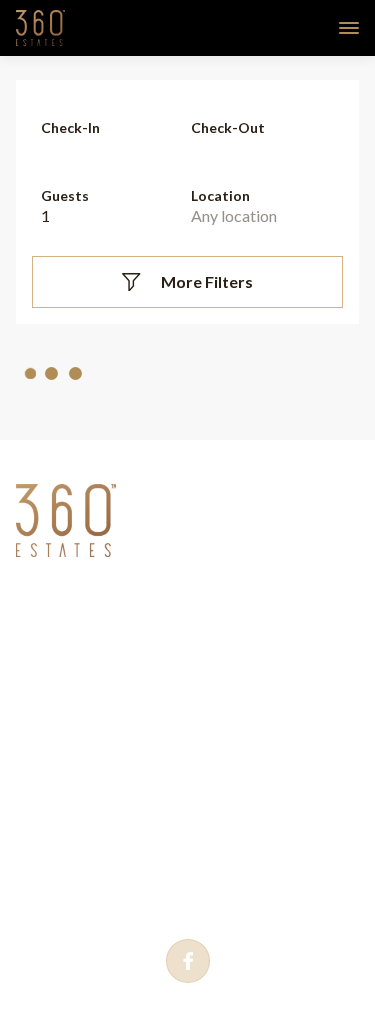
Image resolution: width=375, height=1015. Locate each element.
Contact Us (102, 687)
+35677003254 (118, 831)
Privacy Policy (116, 599)
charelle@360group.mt (143, 867)
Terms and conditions (148, 643)
